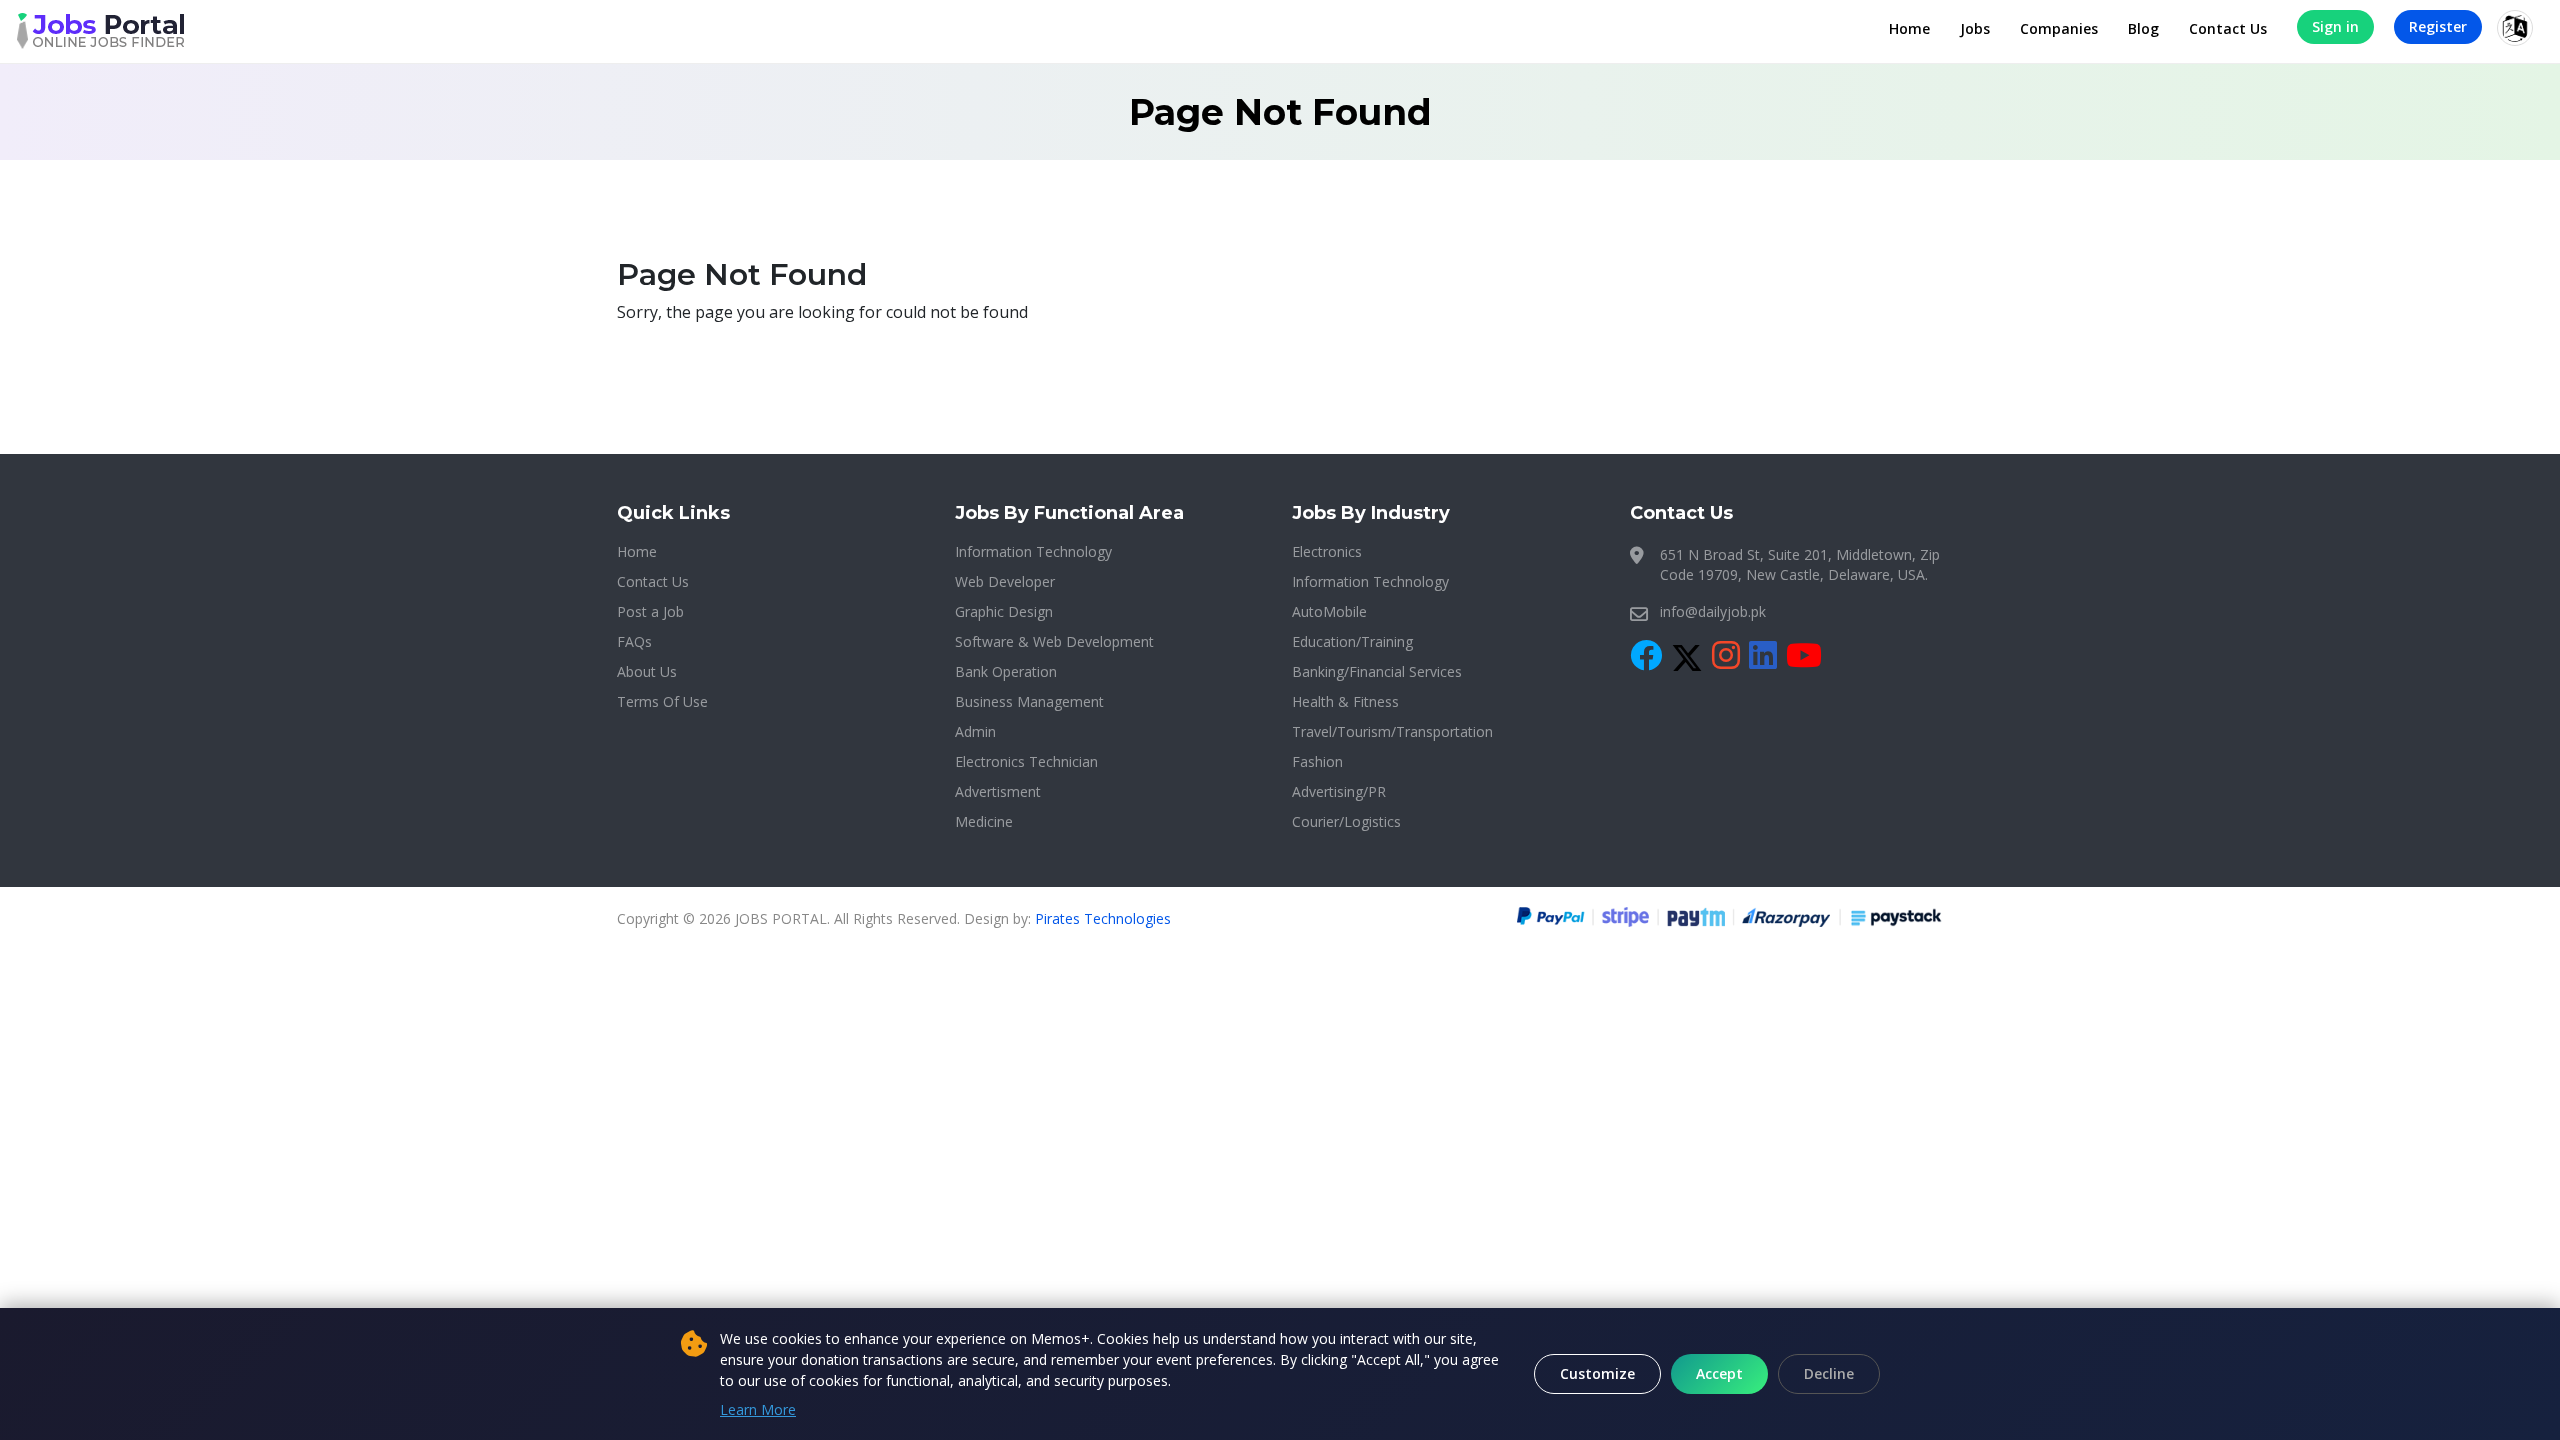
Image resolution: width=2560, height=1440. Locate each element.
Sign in (2335, 26)
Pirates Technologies (1103, 918)
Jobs (1975, 28)
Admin (975, 731)
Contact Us (2228, 28)
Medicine (984, 821)
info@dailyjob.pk (1713, 611)
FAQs (634, 641)
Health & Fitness (1345, 701)
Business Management (1029, 701)
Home (1909, 28)
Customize (1597, 1373)
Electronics (1327, 551)
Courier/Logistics (1346, 821)
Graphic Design (1004, 611)
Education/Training (1352, 641)
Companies (2059, 28)
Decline (1829, 1373)
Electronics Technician (1026, 761)
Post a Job (650, 611)
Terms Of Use (662, 701)
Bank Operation (1006, 671)
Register (2438, 26)
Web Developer (1005, 581)
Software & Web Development (1054, 641)
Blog (2143, 28)
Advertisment (998, 791)
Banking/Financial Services (1377, 671)
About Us (647, 671)
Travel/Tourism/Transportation (1392, 731)
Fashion (1317, 761)
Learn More (758, 1409)
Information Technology (1033, 551)
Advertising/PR (1339, 791)
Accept (1719, 1373)
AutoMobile (1329, 611)
